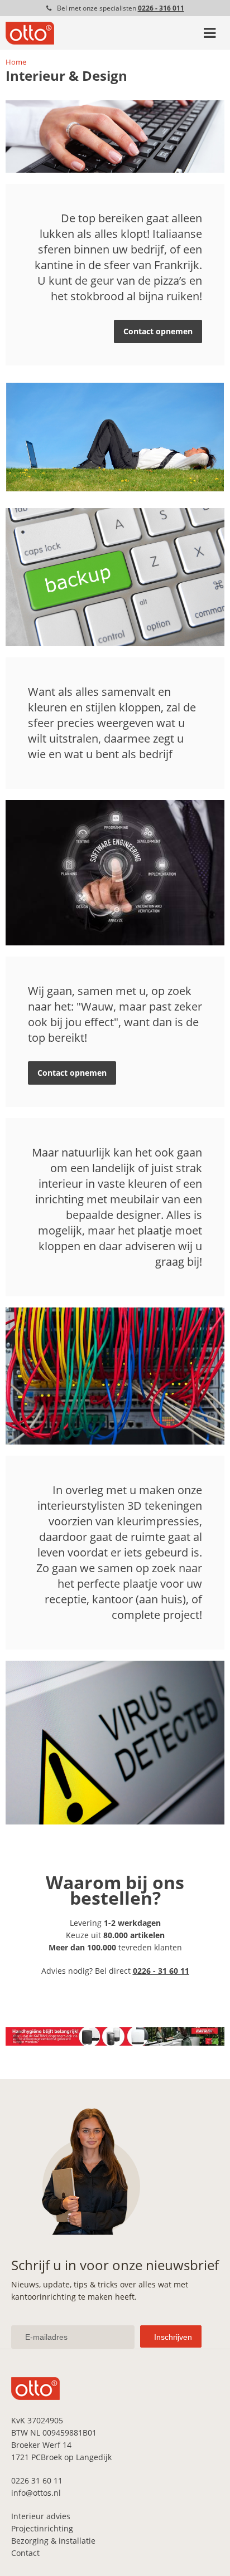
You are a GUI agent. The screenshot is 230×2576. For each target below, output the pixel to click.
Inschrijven (173, 2337)
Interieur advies (41, 2516)
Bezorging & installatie (53, 2541)
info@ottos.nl (36, 2493)
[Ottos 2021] (30, 42)
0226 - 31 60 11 (161, 1971)
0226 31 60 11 (37, 2480)
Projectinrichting (42, 2528)
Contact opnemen (158, 331)
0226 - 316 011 (161, 8)
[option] (115, 2036)
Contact (25, 2553)
